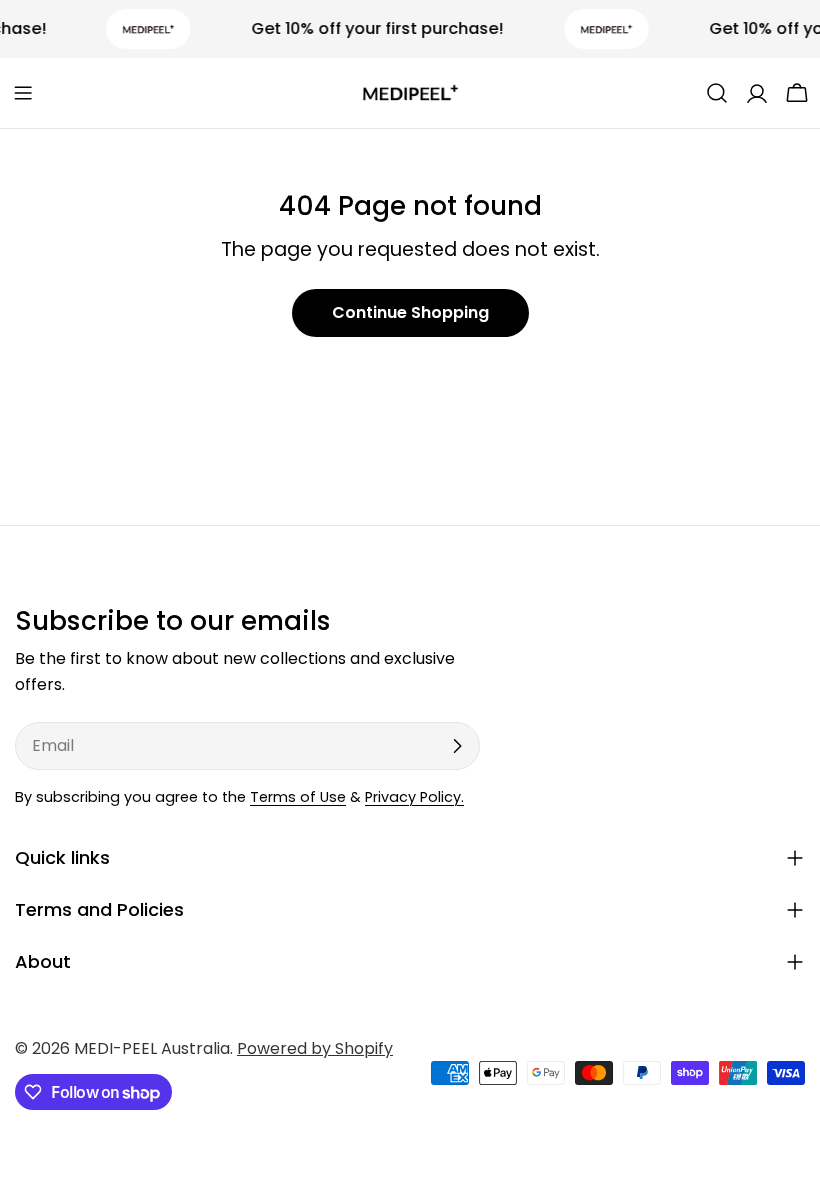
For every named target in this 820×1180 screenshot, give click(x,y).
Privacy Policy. (414, 797)
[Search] (717, 93)
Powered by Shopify (315, 1048)
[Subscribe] (457, 746)
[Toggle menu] (23, 93)
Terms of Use (298, 797)
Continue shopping (410, 312)
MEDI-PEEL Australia (152, 1048)
